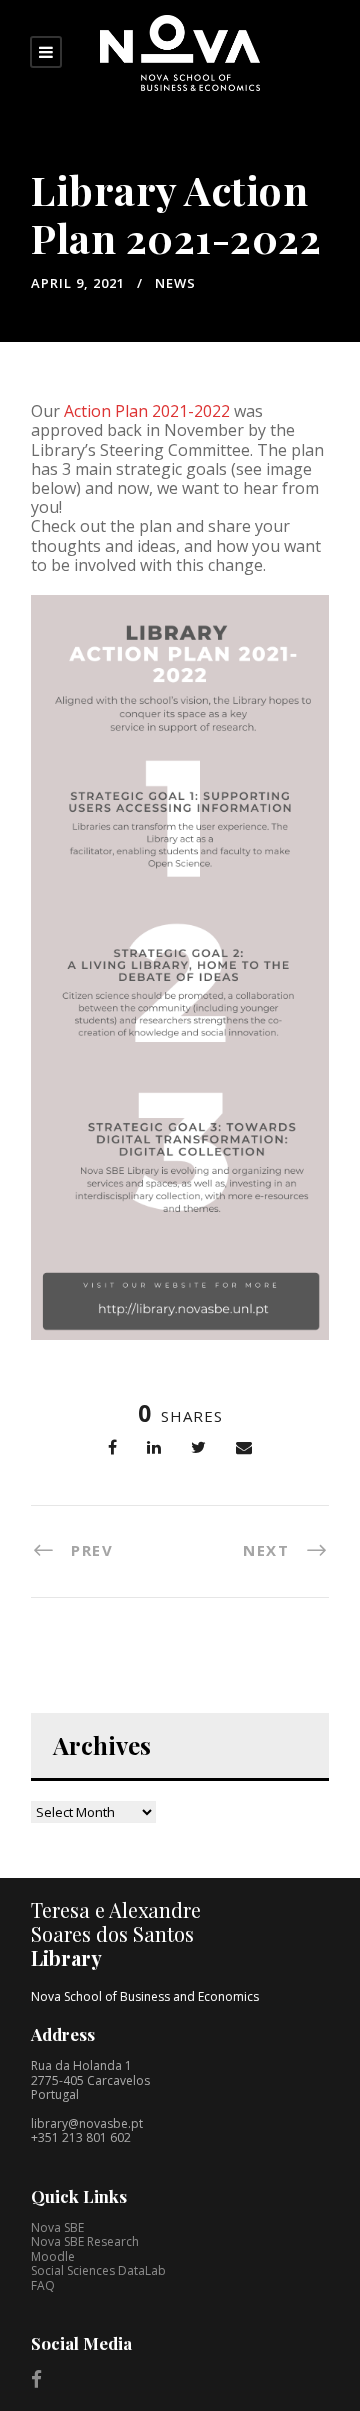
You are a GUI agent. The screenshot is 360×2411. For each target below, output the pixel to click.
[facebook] (36, 2379)
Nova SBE (57, 2227)
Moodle (53, 2256)
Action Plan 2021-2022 (147, 411)
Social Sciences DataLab (98, 2270)
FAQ (43, 2285)
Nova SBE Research (85, 2241)
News (175, 283)
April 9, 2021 (78, 283)
